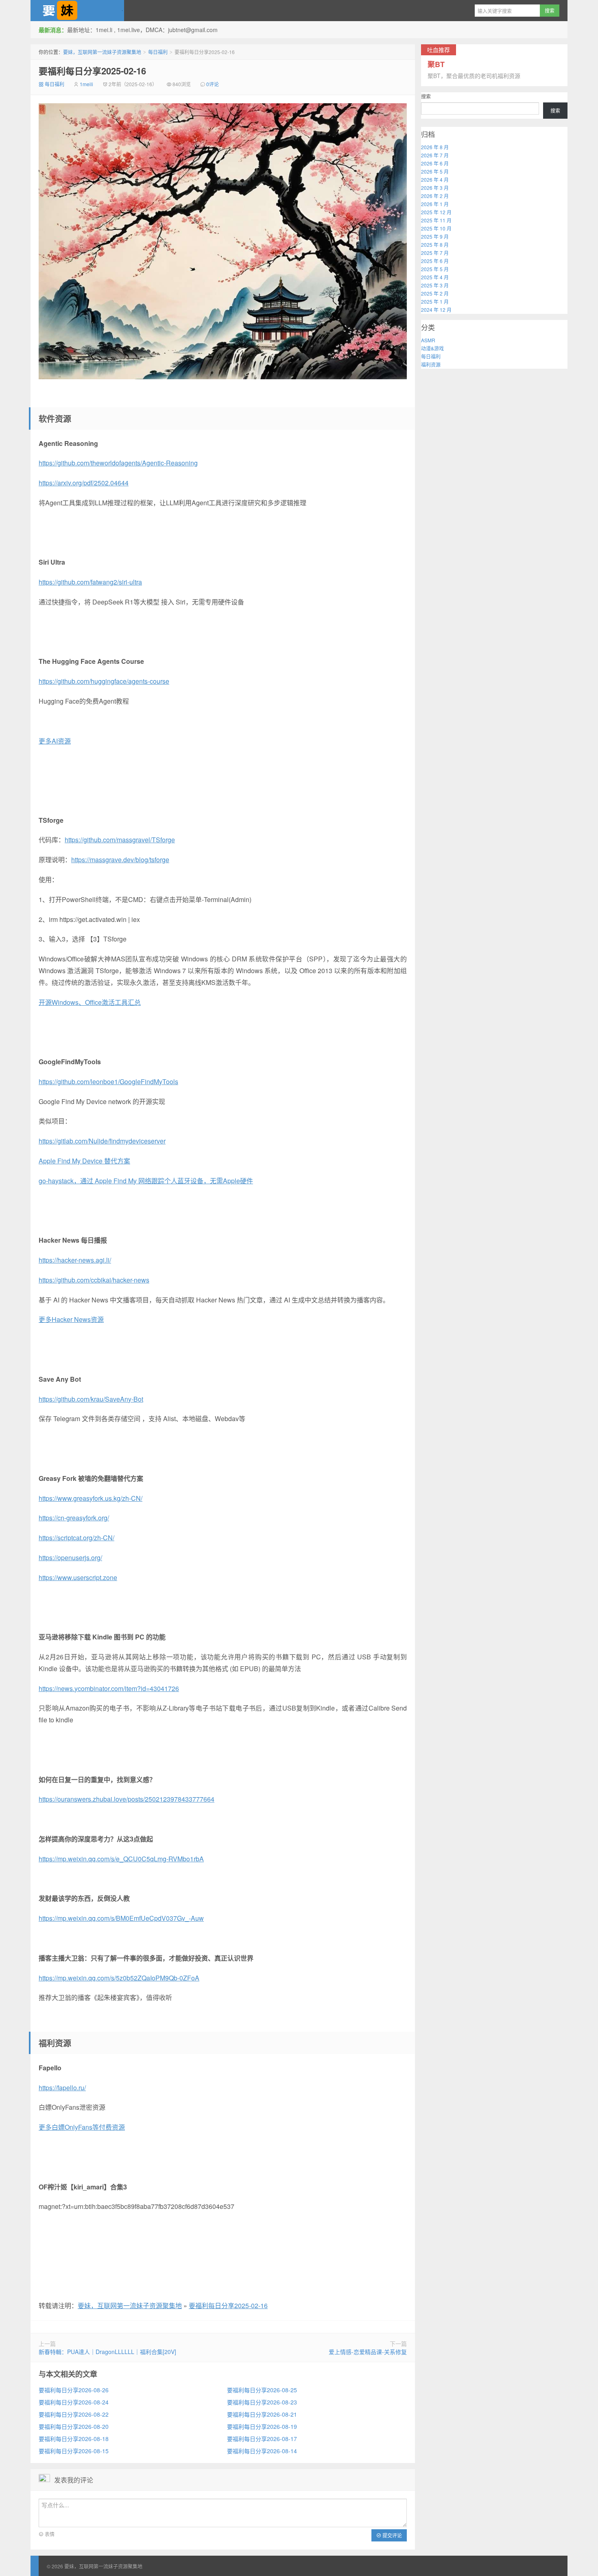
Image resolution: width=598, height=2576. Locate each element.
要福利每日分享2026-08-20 (74, 2426)
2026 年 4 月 (435, 179)
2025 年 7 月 (435, 253)
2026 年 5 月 (435, 171)
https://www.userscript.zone (78, 1577)
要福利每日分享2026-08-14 (262, 2451)
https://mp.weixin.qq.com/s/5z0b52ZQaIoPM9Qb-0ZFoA (119, 1978)
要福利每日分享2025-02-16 (92, 71)
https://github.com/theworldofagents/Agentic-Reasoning (118, 463)
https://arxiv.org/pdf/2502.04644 (84, 483)
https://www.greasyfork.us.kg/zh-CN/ (91, 1498)
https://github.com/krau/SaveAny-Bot (91, 1399)
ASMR (428, 340)
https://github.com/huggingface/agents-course (104, 681)
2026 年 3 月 (435, 188)
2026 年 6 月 (435, 163)
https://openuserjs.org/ (70, 1558)
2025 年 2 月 (435, 293)
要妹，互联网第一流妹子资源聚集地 (77, 11)
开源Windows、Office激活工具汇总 (90, 1002)
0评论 (213, 84)
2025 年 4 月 (435, 277)
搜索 (426, 96)
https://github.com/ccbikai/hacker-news (94, 1280)
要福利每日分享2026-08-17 (262, 2439)
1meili (86, 84)
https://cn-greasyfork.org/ (74, 1518)
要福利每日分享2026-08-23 (262, 2402)
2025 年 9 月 (435, 236)
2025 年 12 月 (436, 212)
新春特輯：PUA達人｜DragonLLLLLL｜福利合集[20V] (107, 2352)
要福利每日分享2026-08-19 (262, 2426)
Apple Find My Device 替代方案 (84, 1161)
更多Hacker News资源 (71, 1319)
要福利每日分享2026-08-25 (262, 2390)
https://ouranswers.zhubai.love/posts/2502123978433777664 (127, 1799)
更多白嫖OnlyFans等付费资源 (82, 2127)
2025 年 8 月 (435, 245)
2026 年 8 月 (435, 147)
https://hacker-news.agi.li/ (75, 1260)
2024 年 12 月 (436, 310)
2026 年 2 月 (435, 196)
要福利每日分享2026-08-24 (74, 2402)
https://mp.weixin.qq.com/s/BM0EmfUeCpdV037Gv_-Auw (121, 1918)
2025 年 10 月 (436, 228)
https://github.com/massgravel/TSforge (120, 840)
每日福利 (158, 52)
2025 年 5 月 (435, 269)
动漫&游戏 (432, 348)
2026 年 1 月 (435, 204)
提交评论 (392, 2535)
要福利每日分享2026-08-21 (262, 2414)
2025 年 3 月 (435, 285)
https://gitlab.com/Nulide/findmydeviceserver (102, 1141)
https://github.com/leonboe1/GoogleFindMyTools (108, 1081)
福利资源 (431, 364)
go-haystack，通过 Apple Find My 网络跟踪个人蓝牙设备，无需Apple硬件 (146, 1181)
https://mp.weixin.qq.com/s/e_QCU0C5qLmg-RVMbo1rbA (121, 1859)
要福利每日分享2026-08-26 (74, 2390)
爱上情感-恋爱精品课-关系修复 (368, 2352)
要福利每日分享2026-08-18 (74, 2439)
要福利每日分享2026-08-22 (74, 2414)
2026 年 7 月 (435, 155)
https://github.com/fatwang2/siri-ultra (90, 582)
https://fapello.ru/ (62, 2088)
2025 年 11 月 (436, 220)
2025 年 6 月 (435, 261)
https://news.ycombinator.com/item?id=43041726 (109, 1688)
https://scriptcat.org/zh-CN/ (76, 1538)
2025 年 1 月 (435, 301)
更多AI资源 (55, 741)
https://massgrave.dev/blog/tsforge (120, 860)
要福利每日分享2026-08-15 (74, 2451)
